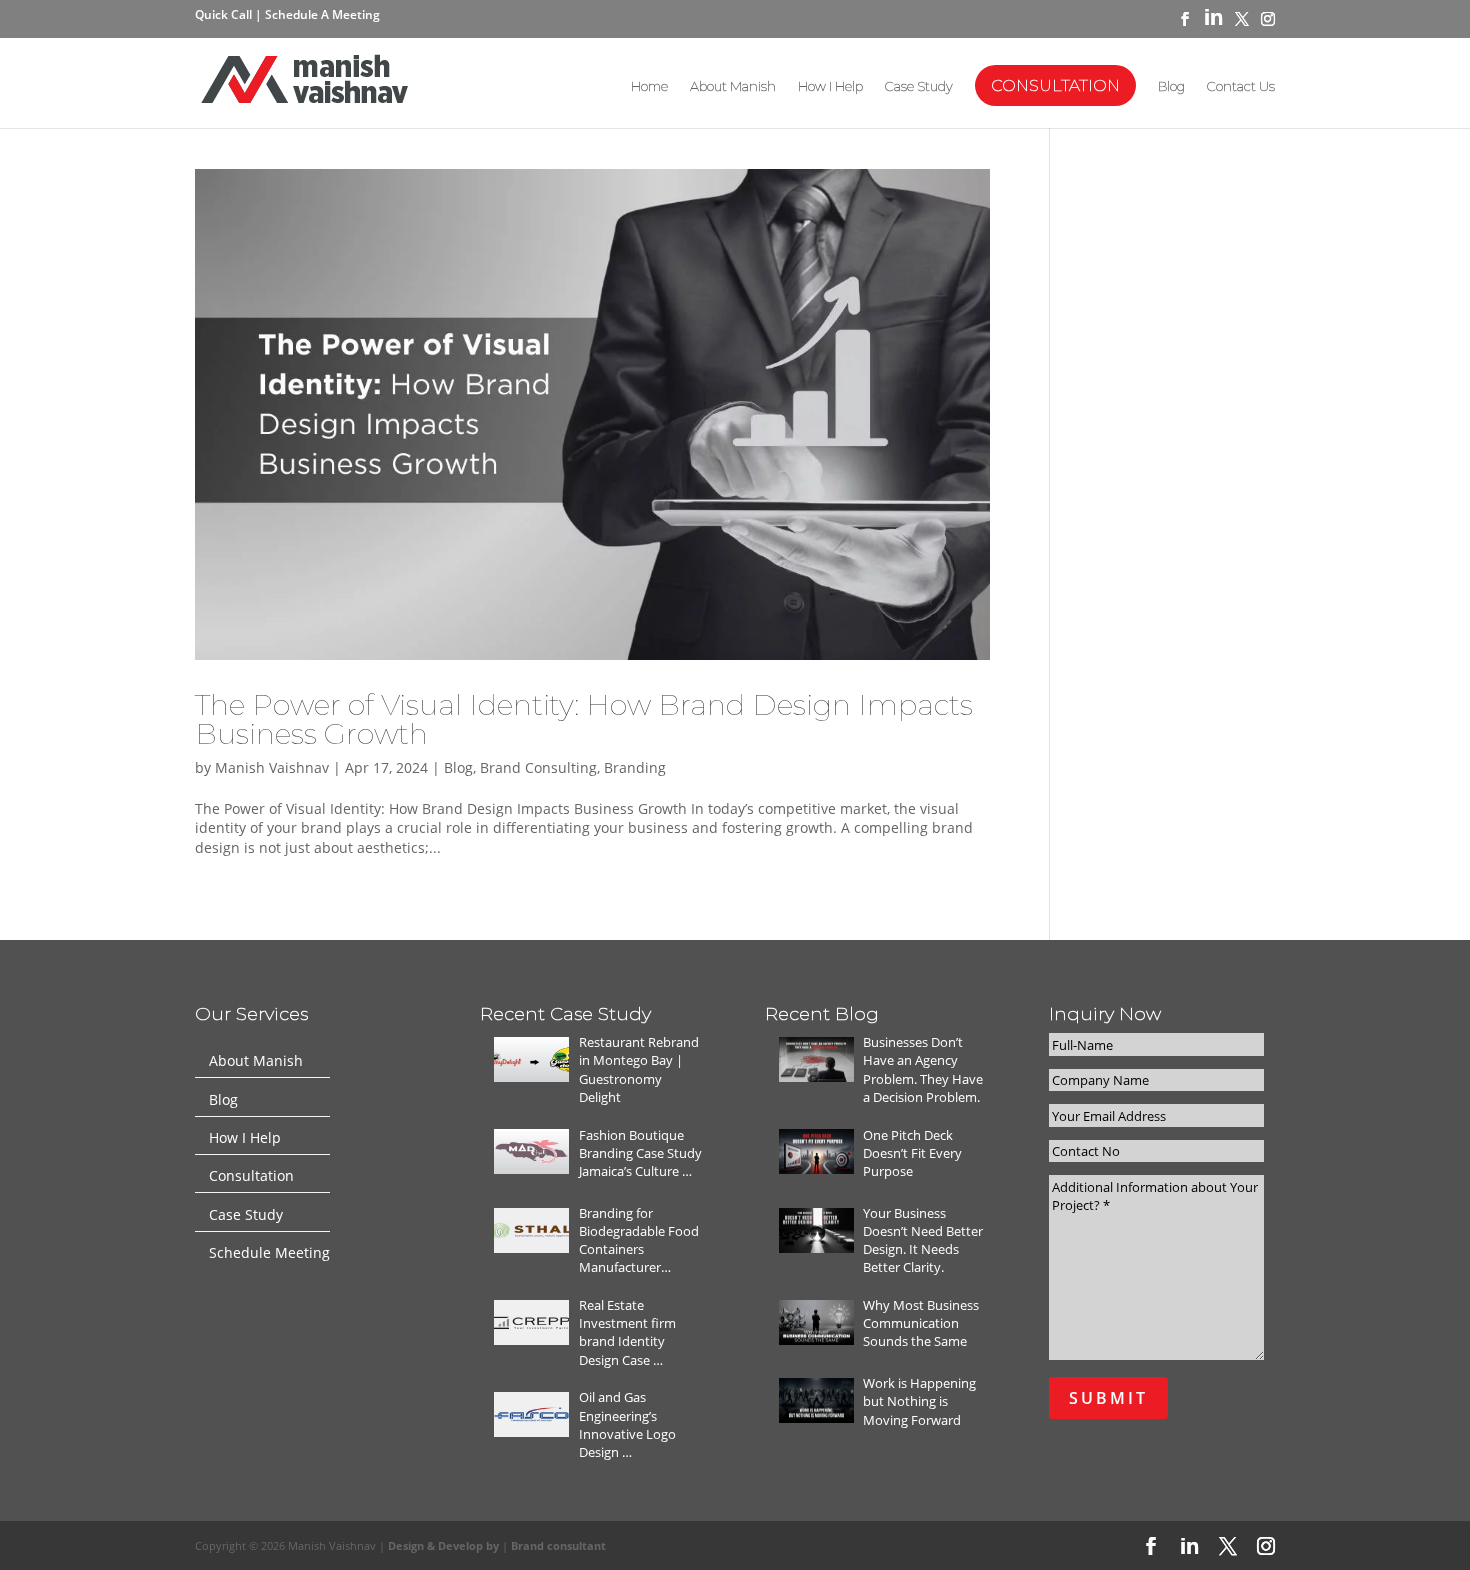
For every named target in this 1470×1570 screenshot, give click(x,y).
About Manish (733, 86)
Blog (1171, 86)
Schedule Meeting (269, 1253)
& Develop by (464, 1545)
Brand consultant (558, 1545)
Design (407, 1545)
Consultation (1055, 85)
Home (649, 86)
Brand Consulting (538, 767)
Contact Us (1241, 86)
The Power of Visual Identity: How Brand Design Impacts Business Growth (584, 719)
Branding (635, 767)
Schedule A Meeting (322, 14)
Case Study (919, 86)
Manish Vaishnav (272, 767)
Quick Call (225, 14)
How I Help (830, 86)
